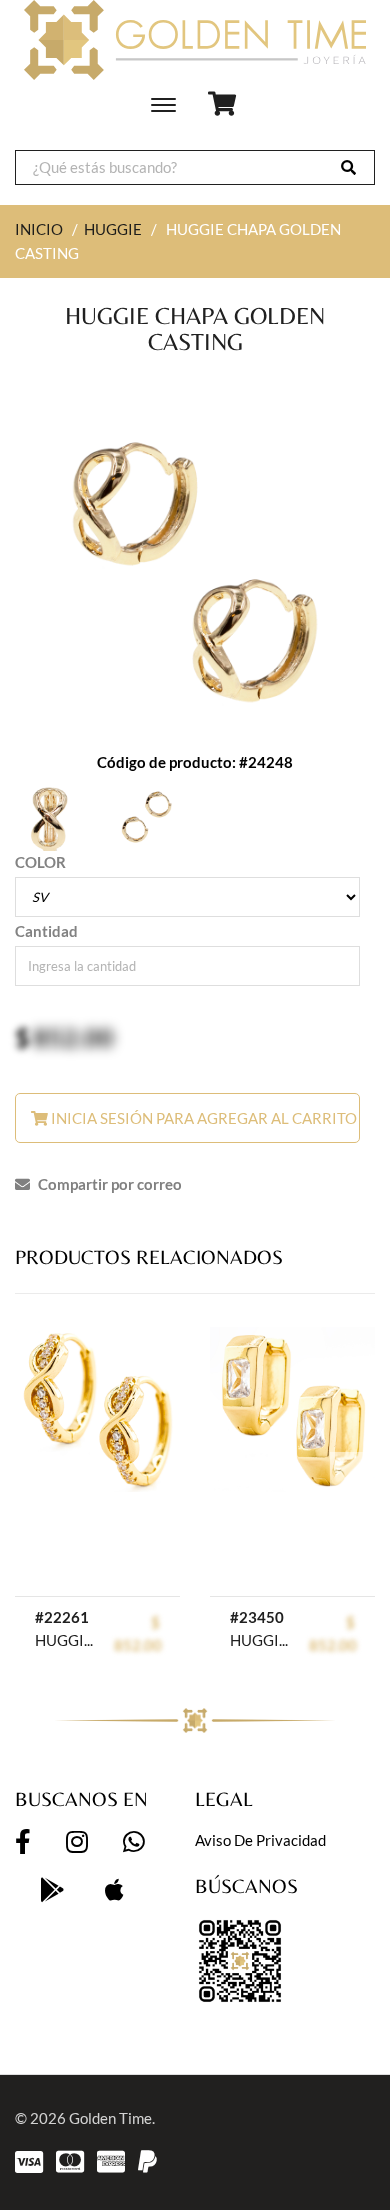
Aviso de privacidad (260, 1840)
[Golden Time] (195, 40)
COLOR (40, 862)
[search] (348, 167)
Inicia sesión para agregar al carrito (202, 1118)
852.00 (73, 1037)
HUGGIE (113, 229)
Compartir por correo (108, 1184)
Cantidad (46, 931)
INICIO (39, 229)
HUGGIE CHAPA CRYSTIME (64, 1640)
